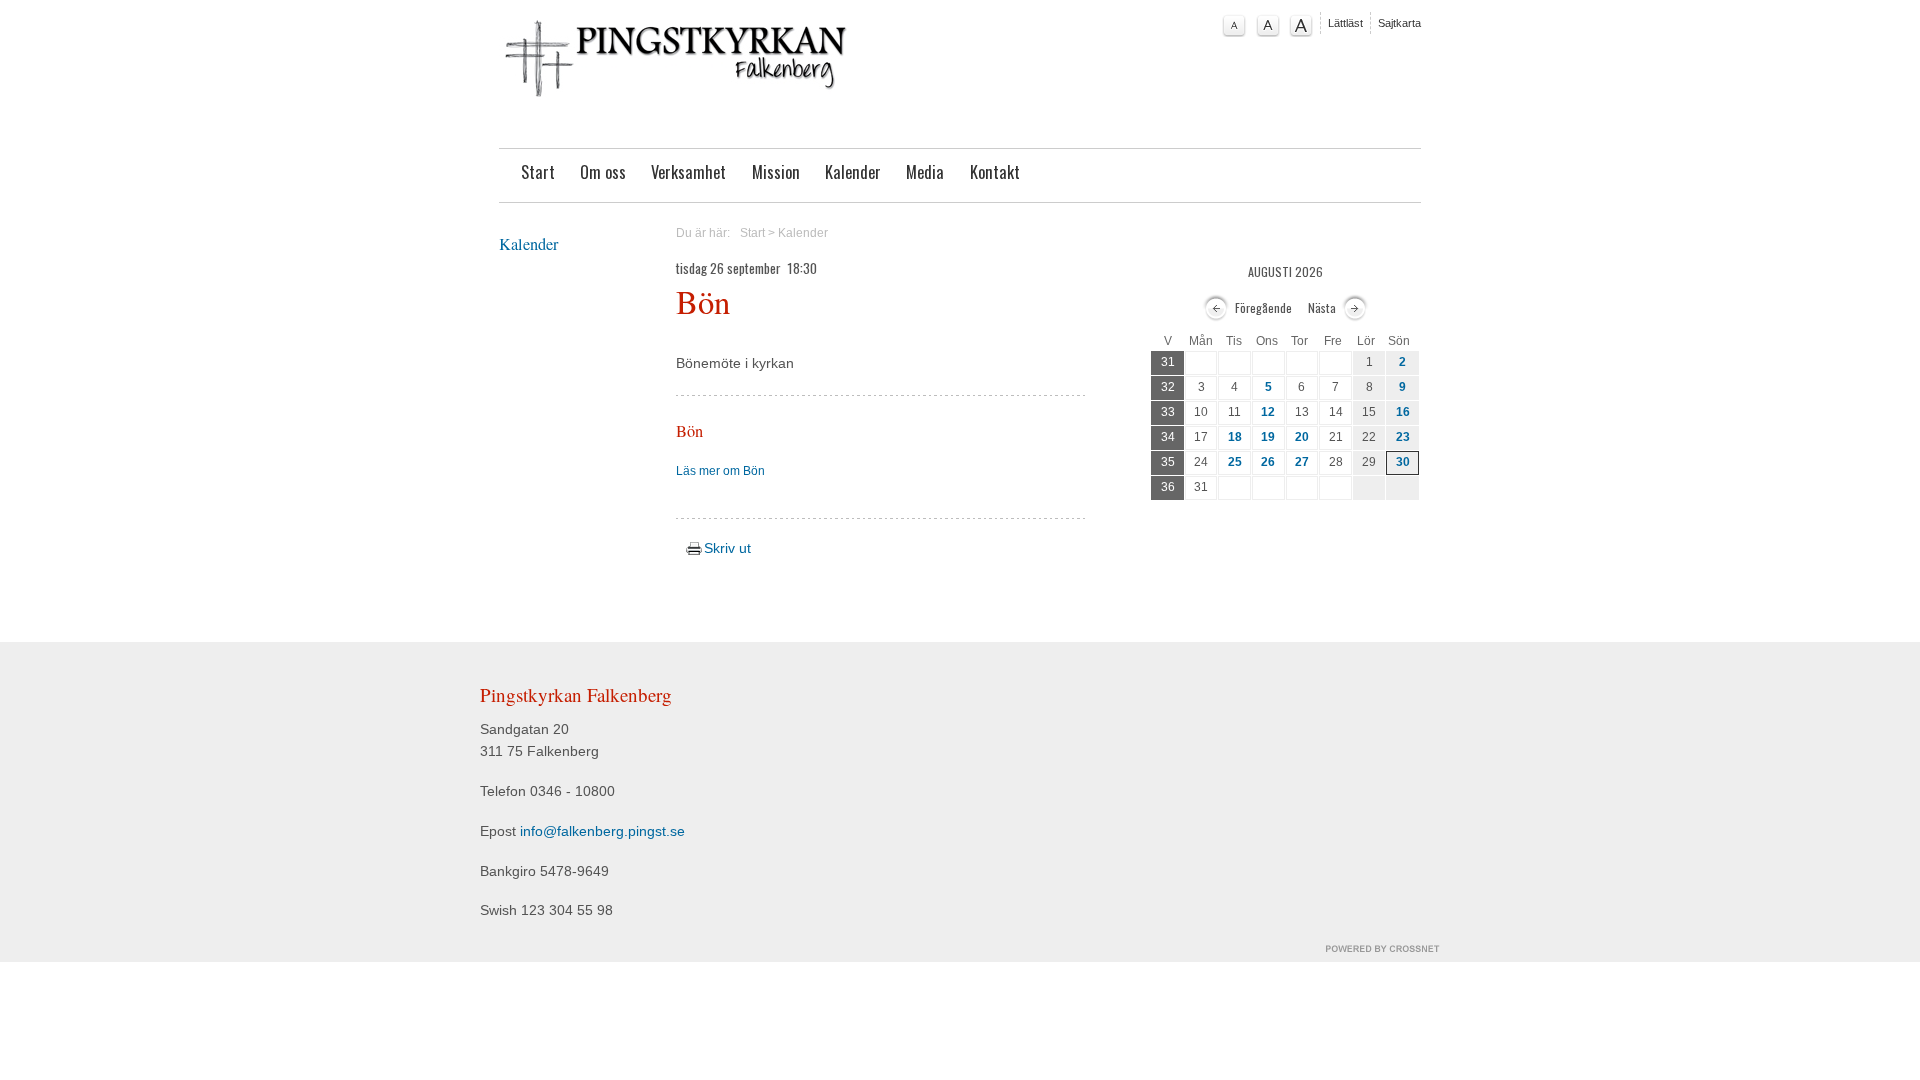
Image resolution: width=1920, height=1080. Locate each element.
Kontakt (995, 172)
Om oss (603, 172)
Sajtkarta (1399, 23)
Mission (776, 172)
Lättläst (1345, 23)
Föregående (1263, 307)
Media (925, 172)
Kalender (853, 172)
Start (538, 172)
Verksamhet (688, 172)
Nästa (1322, 307)
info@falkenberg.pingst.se (602, 831)
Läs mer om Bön (720, 471)
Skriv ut (725, 548)
